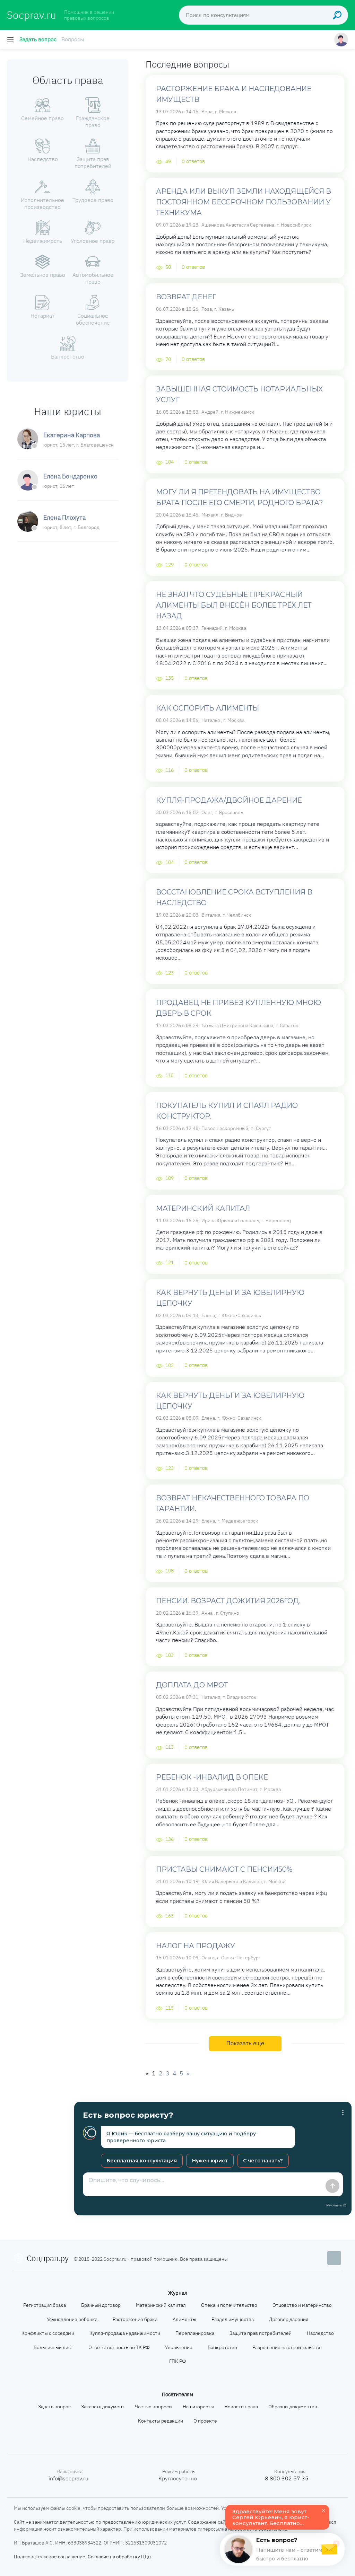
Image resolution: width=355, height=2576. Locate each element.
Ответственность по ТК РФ (119, 2347)
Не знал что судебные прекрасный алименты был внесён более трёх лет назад (234, 605)
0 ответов (193, 161)
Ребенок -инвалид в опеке (212, 1777)
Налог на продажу (196, 1946)
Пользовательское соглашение (50, 2557)
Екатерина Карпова (72, 435)
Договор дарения (289, 2319)
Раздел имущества (233, 2319)
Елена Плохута (64, 517)
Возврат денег (186, 297)
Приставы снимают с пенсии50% (224, 1869)
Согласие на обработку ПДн (119, 2557)
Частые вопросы (154, 2407)
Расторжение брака (135, 2319)
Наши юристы (198, 2407)
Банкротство (222, 2347)
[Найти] (339, 15)
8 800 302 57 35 (287, 2478)
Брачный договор (101, 2305)
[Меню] (11, 39)
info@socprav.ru (68, 2478)
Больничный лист (53, 2347)
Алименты (184, 2319)
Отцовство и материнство (302, 2305)
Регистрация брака (45, 2305)
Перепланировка (195, 2333)
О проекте (205, 2421)
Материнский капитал (203, 1208)
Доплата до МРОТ (192, 1685)
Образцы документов (293, 2407)
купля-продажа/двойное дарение (229, 800)
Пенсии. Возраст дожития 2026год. (228, 1601)
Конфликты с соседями (48, 2333)
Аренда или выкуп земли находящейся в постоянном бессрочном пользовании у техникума (244, 202)
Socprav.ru (32, 15)
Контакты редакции (161, 2421)
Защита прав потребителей (261, 2333)
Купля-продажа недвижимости (125, 2333)
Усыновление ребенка (72, 2319)
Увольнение (179, 2347)
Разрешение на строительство (287, 2347)
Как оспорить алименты (207, 708)
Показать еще (245, 2043)
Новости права (241, 2407)
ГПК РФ (178, 2361)
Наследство (320, 2333)
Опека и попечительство (229, 2305)
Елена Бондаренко (70, 476)
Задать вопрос (38, 39)
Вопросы (73, 39)
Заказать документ (103, 2407)
